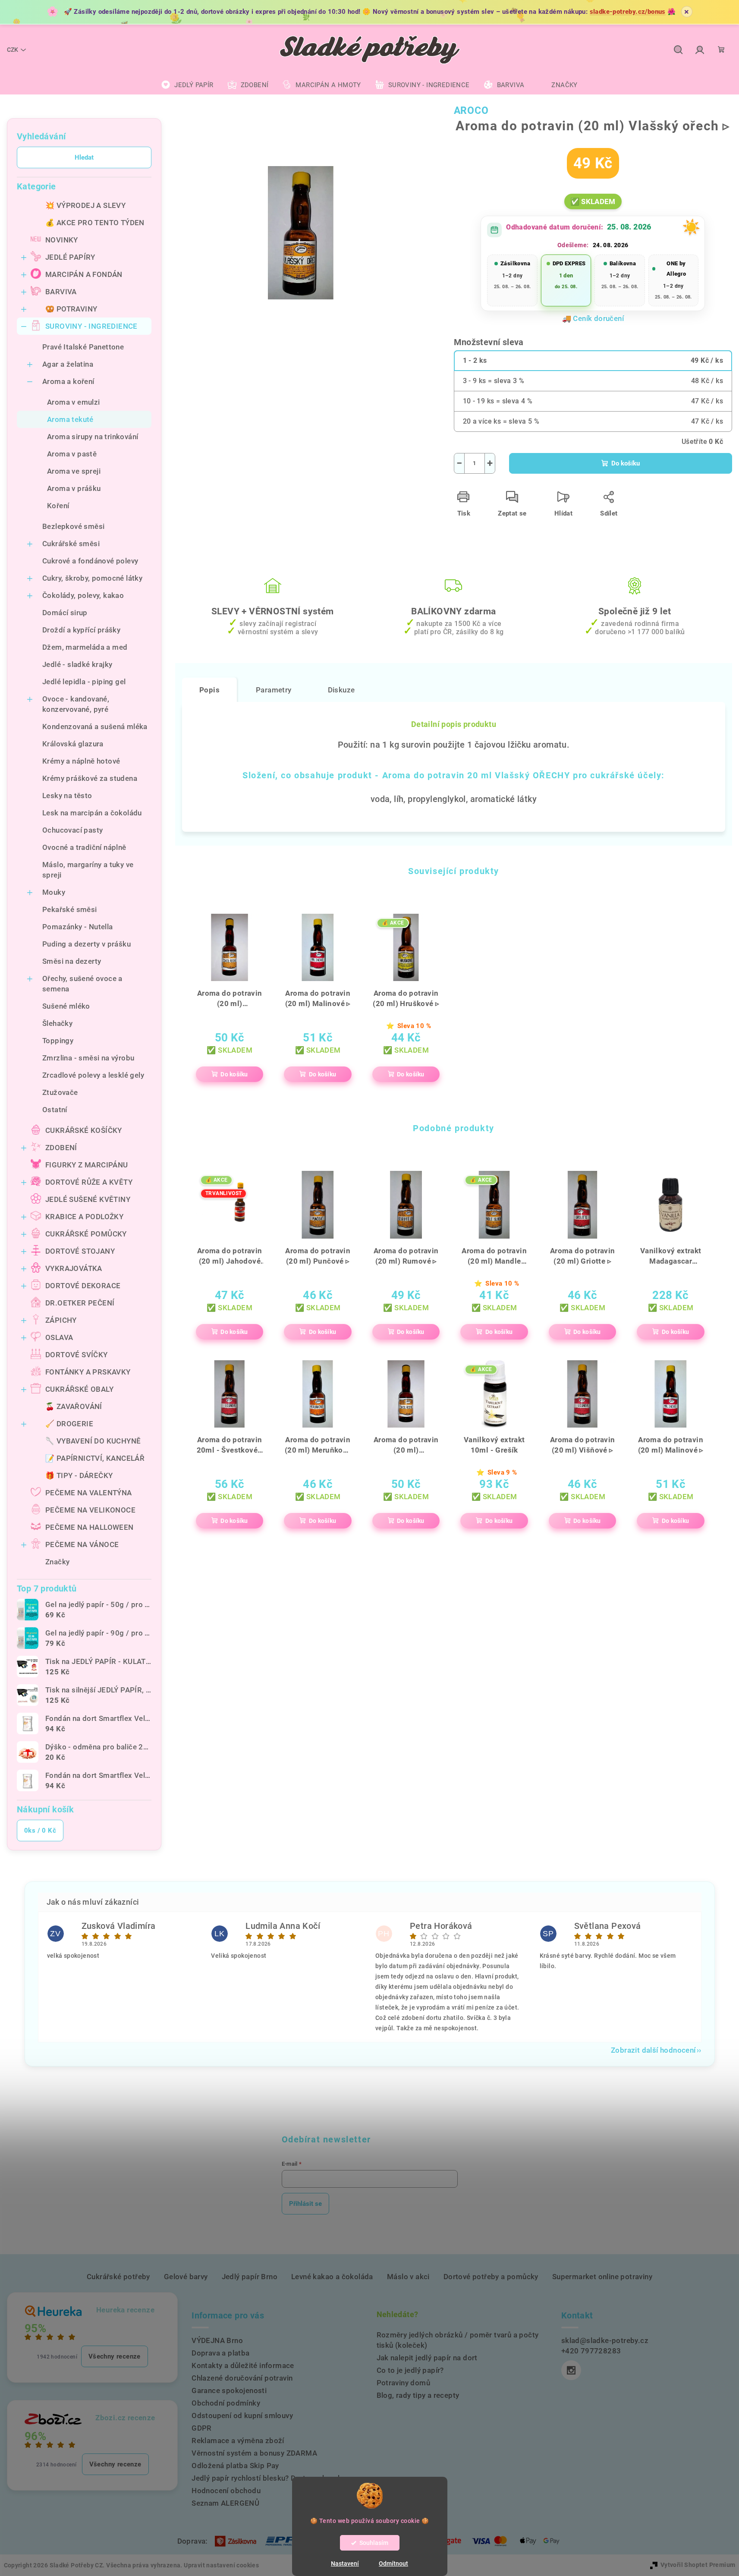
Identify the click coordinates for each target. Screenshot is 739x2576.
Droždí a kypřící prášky (81, 630)
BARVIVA (61, 292)
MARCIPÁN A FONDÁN (84, 274)
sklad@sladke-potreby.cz (605, 2340)
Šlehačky (57, 1023)
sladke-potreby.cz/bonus (628, 12)
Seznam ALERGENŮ (225, 2503)
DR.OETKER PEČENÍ (80, 1303)
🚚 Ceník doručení (593, 318)
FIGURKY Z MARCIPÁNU (87, 1165)
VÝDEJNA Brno (217, 2340)
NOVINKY (62, 240)
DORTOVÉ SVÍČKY (77, 1355)
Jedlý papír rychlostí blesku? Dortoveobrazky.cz (274, 2478)
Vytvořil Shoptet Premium (698, 2565)
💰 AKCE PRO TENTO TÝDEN (95, 223)
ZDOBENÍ (61, 1148)
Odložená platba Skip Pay (235, 2466)
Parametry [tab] (274, 690)
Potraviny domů (404, 2383)
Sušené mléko (66, 1006)
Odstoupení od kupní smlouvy (242, 2416)
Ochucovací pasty (72, 830)
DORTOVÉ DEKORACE (83, 1286)
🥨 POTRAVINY (71, 309)
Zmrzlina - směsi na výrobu (88, 1058)
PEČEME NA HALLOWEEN (90, 1527)
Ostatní (55, 1110)
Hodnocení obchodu (226, 2491)
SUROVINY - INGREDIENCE (91, 326)
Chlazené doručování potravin (242, 2378)
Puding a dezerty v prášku (86, 944)
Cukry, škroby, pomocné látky (92, 578)
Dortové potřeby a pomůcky (491, 2277)
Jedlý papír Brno (250, 2277)
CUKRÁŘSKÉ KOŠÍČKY (84, 1130)
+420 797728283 (591, 2351)
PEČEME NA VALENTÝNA (89, 1493)
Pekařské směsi (70, 909)
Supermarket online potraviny (602, 2277)
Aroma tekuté (70, 419)
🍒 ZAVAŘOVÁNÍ (74, 1406)
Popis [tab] (209, 690)
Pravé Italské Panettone (83, 347)
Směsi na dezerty (72, 961)
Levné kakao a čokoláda (332, 2277)
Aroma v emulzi (74, 402)
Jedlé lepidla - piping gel (84, 682)
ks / (40, 1831)
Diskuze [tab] (341, 690)
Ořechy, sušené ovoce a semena (82, 984)
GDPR (202, 2428)
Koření (58, 506)
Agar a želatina (68, 364)
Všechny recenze (115, 2356)
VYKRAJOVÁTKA (74, 1268)
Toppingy (58, 1041)
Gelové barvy (186, 2277)
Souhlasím (374, 2543)
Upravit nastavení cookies (221, 2565)
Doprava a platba (220, 2353)
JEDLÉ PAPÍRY (70, 257)
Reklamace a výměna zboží (238, 2441)
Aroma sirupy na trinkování (93, 437)
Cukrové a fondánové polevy (90, 561)
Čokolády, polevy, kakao (83, 595)
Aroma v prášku (74, 488)
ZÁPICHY (61, 1320)
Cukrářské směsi (71, 544)
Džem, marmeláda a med (85, 647)
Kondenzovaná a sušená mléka (95, 727)
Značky (57, 1562)
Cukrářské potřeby (118, 2277)
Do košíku (626, 463)
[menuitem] (187, 85)
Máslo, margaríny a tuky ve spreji (88, 870)
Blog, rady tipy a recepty (418, 2395)
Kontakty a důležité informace (243, 2365)
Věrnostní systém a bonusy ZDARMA (254, 2453)
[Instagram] (571, 2370)
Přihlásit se (305, 2204)
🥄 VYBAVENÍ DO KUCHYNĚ (93, 1441)
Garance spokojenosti (229, 2390)
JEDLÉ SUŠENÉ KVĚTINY (88, 1199)
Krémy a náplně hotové (81, 761)
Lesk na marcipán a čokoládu (92, 813)
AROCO (471, 111)
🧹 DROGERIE (69, 1424)
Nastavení (345, 2563)
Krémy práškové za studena (90, 778)
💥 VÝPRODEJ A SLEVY (85, 205)
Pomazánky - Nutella (78, 927)
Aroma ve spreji (74, 471)
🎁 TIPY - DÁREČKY (79, 1475)
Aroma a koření (68, 381)
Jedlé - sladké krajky (77, 664)
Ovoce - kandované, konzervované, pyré (76, 704)
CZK (13, 50)
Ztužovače (60, 1092)
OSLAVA (59, 1337)
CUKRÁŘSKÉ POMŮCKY (86, 1234)
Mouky (54, 892)
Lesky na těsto (67, 796)
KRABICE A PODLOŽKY (84, 1217)
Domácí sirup (65, 613)
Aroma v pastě (72, 454)
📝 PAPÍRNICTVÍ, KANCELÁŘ (95, 1458)
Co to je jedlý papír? (410, 2370)
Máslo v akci (408, 2277)
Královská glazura (73, 744)
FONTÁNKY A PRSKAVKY (88, 1372)
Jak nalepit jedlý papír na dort (427, 2358)
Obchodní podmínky (226, 2403)
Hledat (84, 157)
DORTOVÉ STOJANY (80, 1251)
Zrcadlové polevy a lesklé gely (93, 1075)
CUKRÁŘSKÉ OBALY (79, 1389)
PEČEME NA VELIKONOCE (90, 1510)
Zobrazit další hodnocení (653, 2050)
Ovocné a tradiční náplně (84, 847)
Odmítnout (393, 2563)
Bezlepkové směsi (73, 526)
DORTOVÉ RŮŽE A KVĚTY (89, 1182)
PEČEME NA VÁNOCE (82, 1544)
